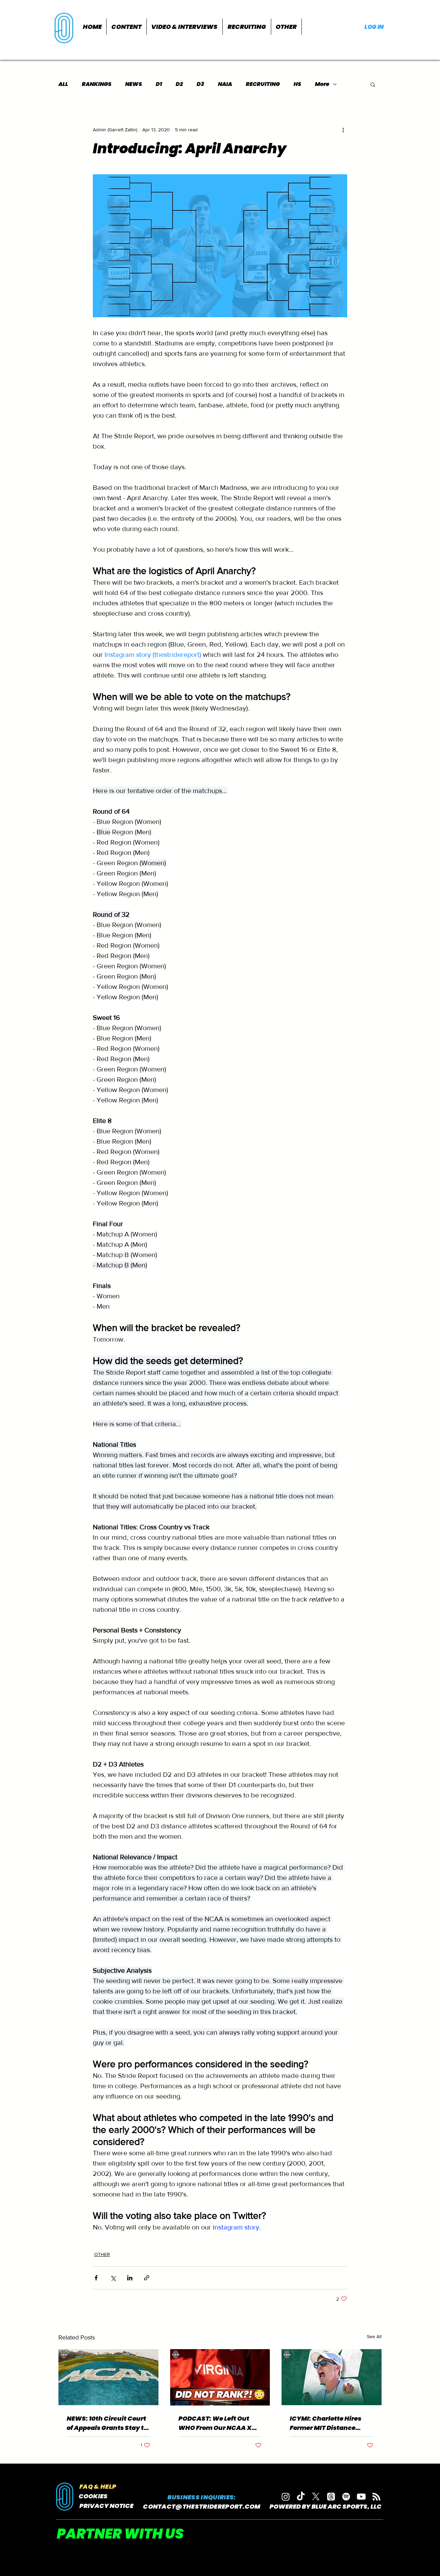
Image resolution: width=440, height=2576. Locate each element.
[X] (316, 2497)
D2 (179, 84)
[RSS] (376, 2497)
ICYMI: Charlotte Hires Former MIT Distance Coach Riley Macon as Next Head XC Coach (326, 2423)
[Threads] (331, 2497)
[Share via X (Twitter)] (113, 2278)
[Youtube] (361, 2497)
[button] (126, 27)
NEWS (134, 84)
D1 (159, 84)
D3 (200, 84)
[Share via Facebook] (96, 2278)
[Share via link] (147, 2278)
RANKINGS (97, 84)
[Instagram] (286, 2497)
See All (374, 2336)
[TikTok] (301, 2497)
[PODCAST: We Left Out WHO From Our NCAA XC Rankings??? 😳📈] (220, 2377)
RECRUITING (263, 84)
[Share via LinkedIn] (130, 2278)
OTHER (102, 2254)
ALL (63, 84)
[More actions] (343, 130)
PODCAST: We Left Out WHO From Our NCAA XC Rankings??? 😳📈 (217, 2423)
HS (297, 84)
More (322, 84)
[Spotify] (346, 2497)
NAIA (225, 84)
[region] (65, 27)
